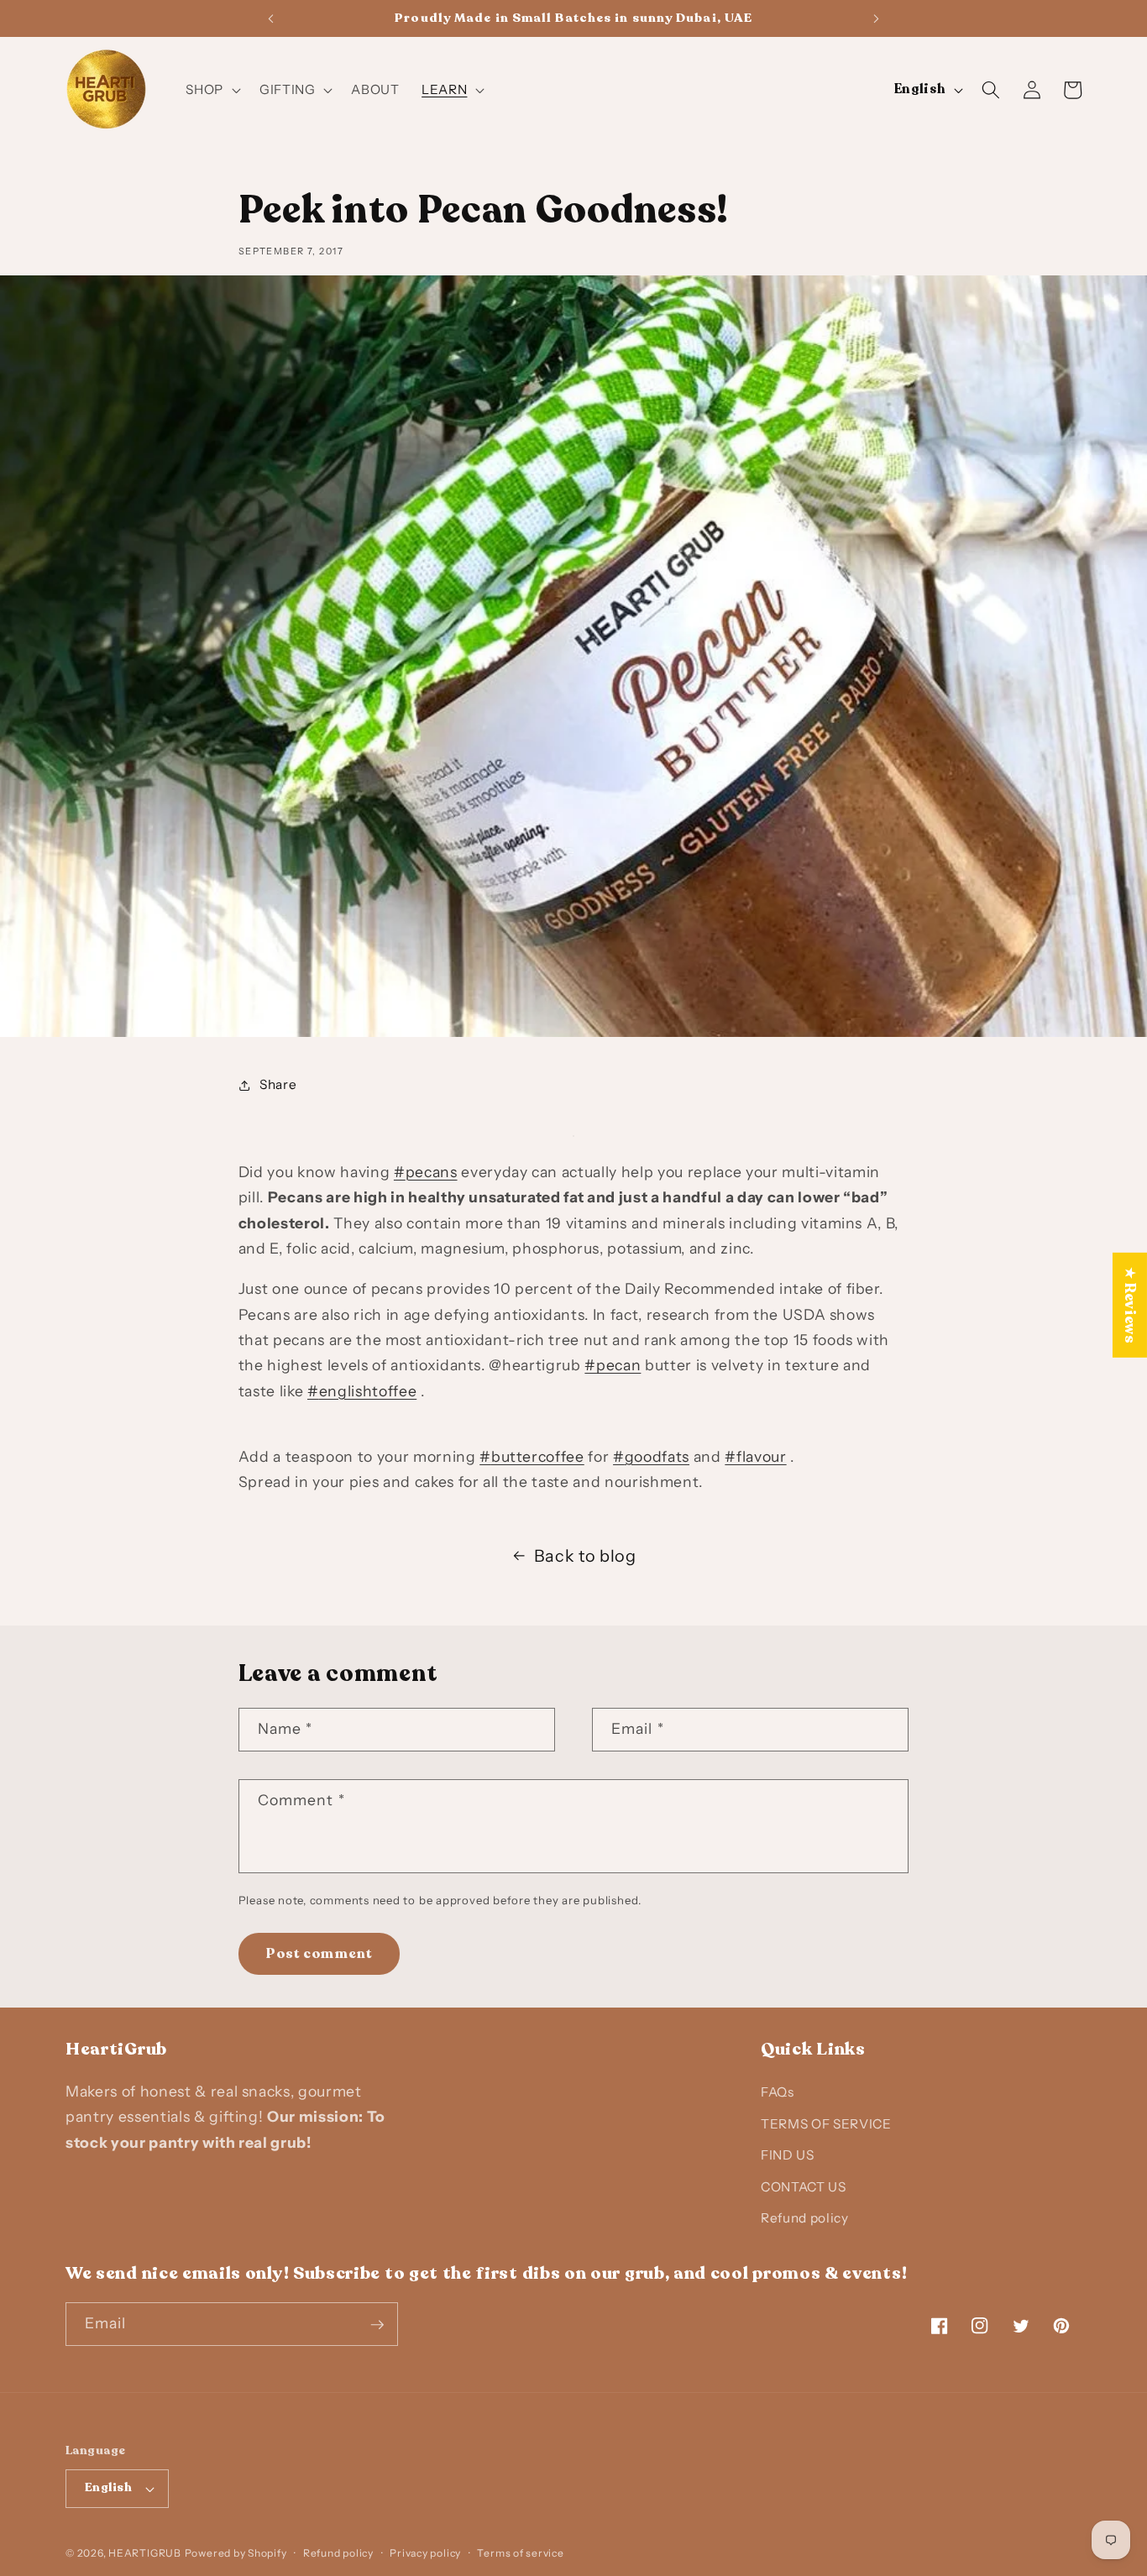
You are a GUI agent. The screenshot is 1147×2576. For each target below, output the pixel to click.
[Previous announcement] (270, 18)
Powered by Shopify (236, 2553)
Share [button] (278, 1084)
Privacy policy (425, 2553)
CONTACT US (804, 2186)
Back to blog (585, 1556)
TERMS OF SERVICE (826, 2123)
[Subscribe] (377, 2325)
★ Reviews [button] (1130, 1305)
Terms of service (520, 2553)
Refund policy (805, 2218)
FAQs (778, 2092)
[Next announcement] (877, 18)
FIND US (788, 2155)
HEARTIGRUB (145, 2553)
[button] (212, 90)
